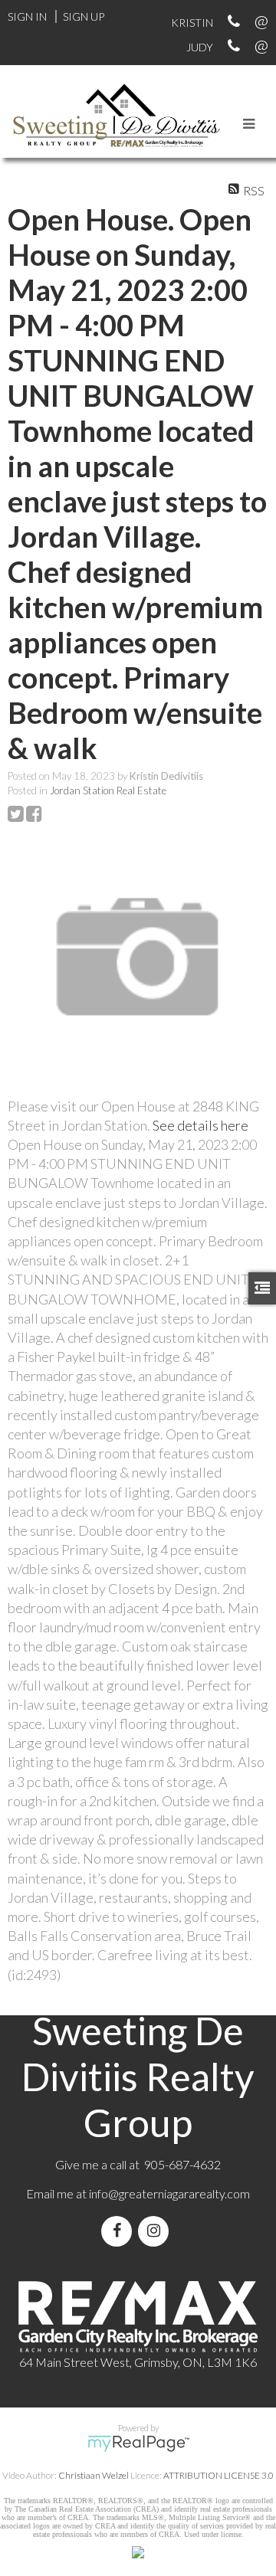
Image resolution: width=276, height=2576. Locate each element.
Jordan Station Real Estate (108, 790)
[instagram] (156, 2231)
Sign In (27, 16)
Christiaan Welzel (94, 2475)
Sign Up (84, 16)
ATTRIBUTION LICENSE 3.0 (219, 2475)
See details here (200, 1125)
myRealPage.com (138, 2443)
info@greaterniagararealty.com (169, 2193)
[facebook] (120, 2231)
